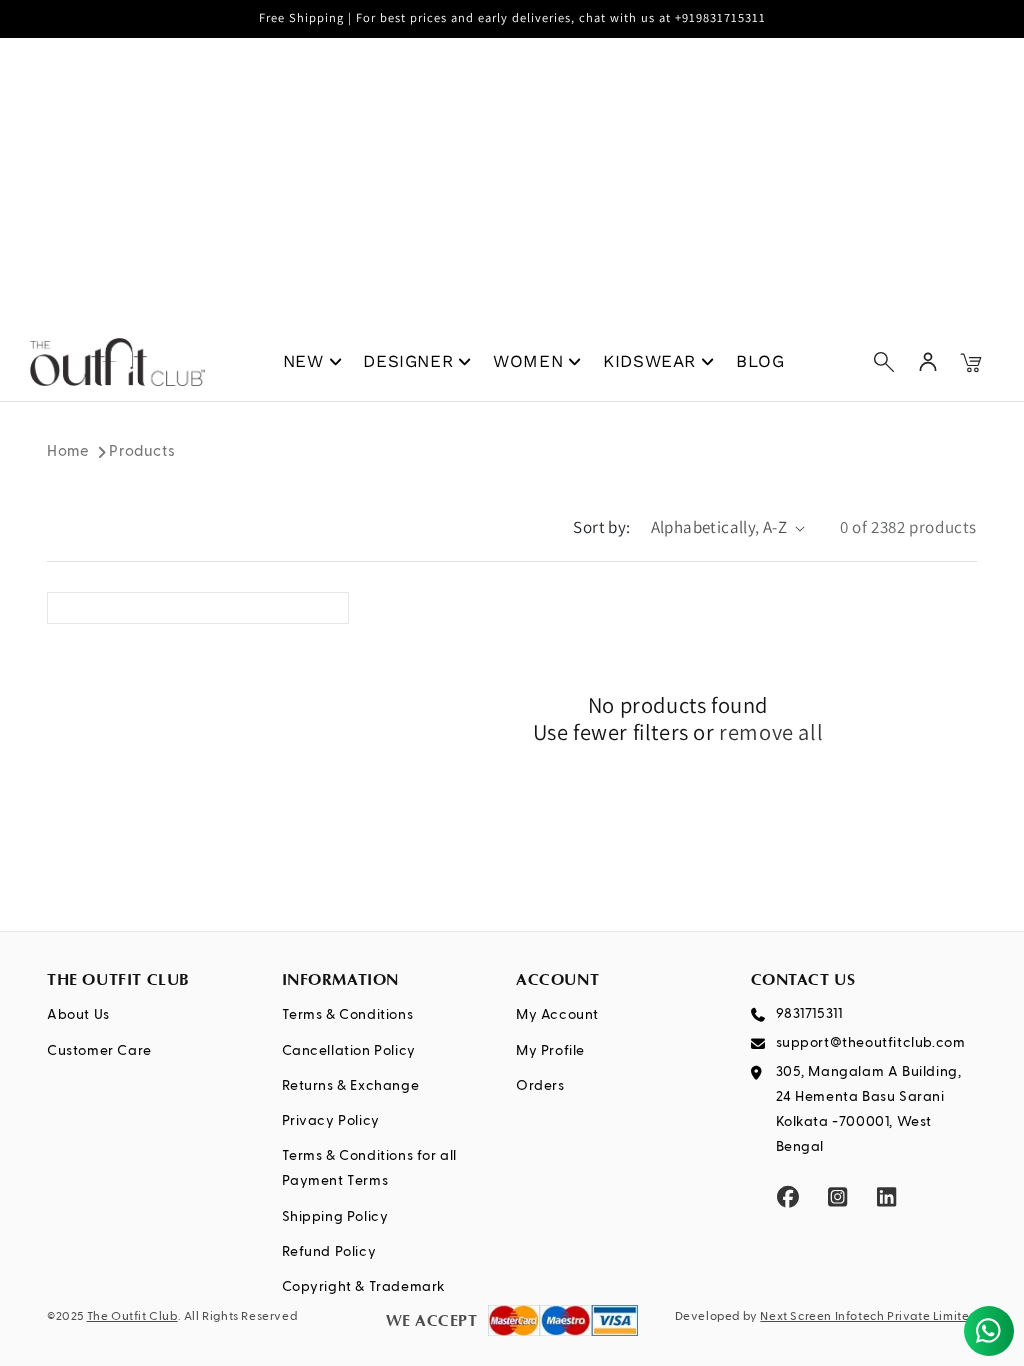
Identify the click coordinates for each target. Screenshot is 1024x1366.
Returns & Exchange (351, 1086)
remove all (771, 732)
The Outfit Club (132, 1317)
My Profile (550, 1051)
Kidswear (649, 361)
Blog (760, 361)
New (303, 361)
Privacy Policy (331, 1121)
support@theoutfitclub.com (871, 1043)
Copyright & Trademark (364, 1287)
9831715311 (809, 1014)
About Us (78, 1015)
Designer (408, 361)
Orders (540, 1086)
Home (68, 451)
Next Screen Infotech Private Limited (868, 1317)
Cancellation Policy (349, 1051)
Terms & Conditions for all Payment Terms (370, 1168)
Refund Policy (329, 1252)
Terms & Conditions (348, 1015)
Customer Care (99, 1051)
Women (528, 361)
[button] (884, 362)
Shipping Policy (335, 1217)
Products (142, 451)
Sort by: (601, 527)
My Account (557, 1015)
